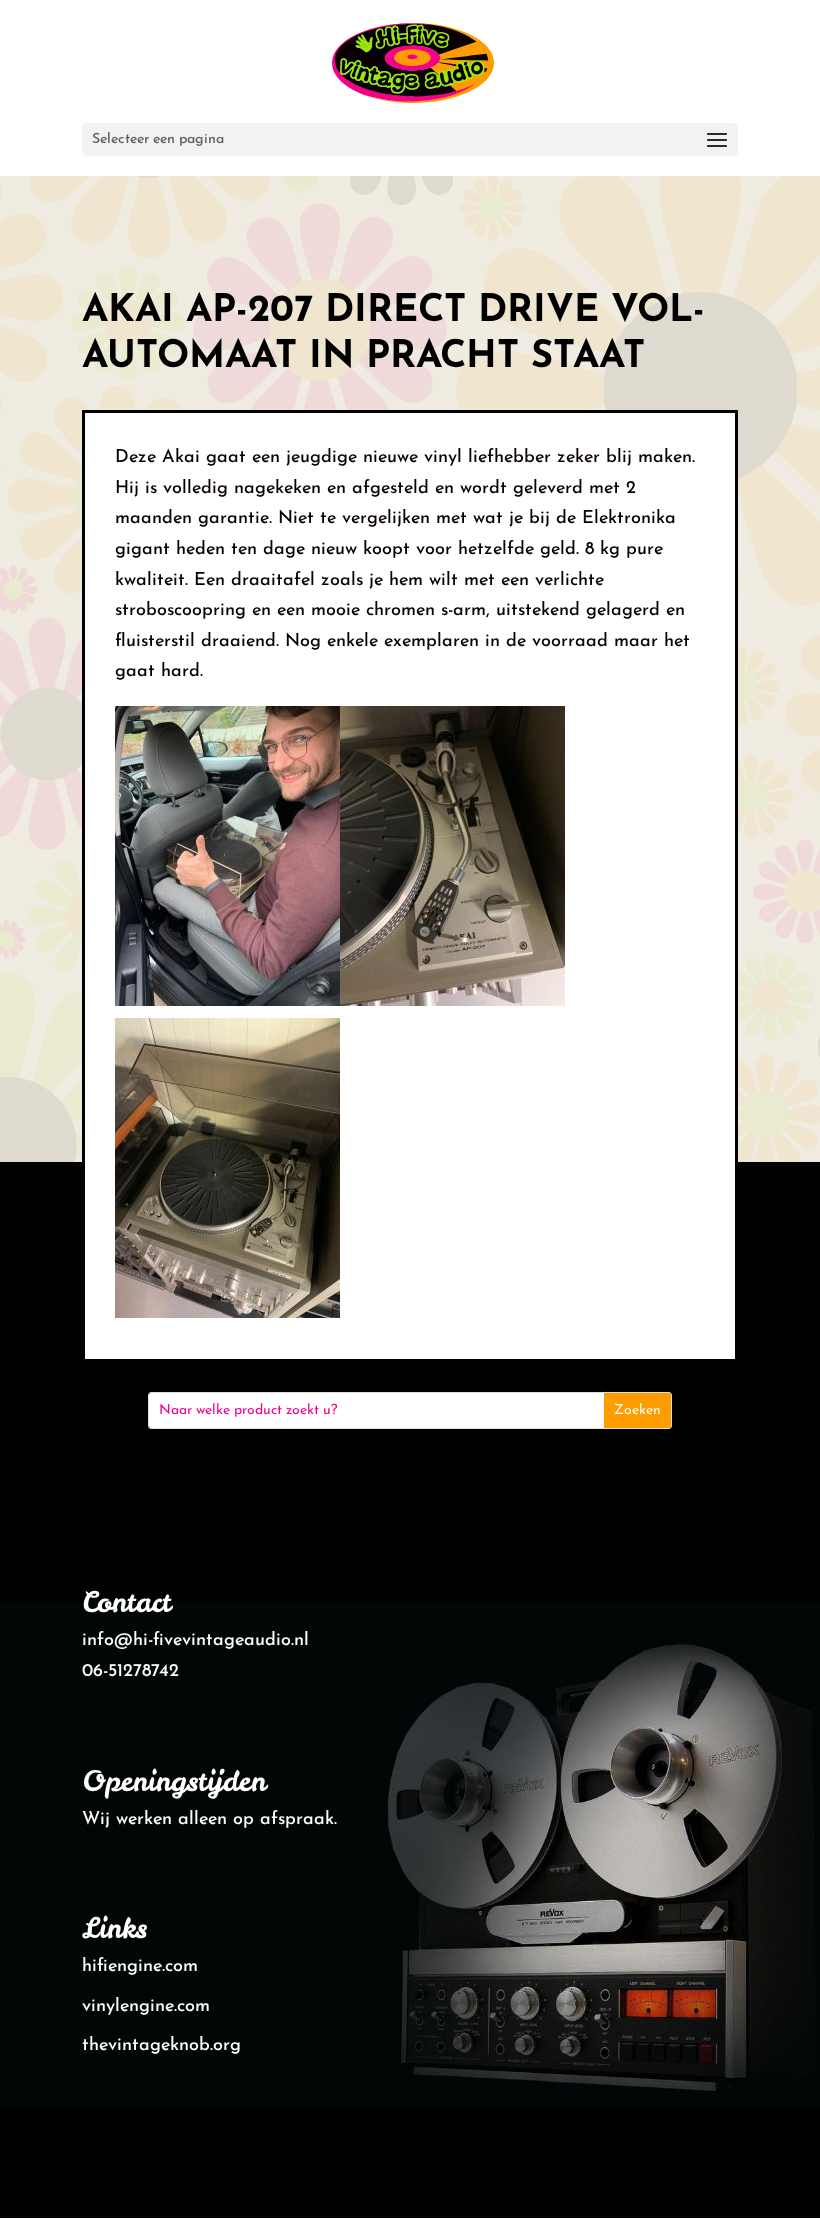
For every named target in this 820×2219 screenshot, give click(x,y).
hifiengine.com (140, 1967)
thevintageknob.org (161, 2046)
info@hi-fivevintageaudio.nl (195, 1641)
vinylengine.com (146, 2007)
